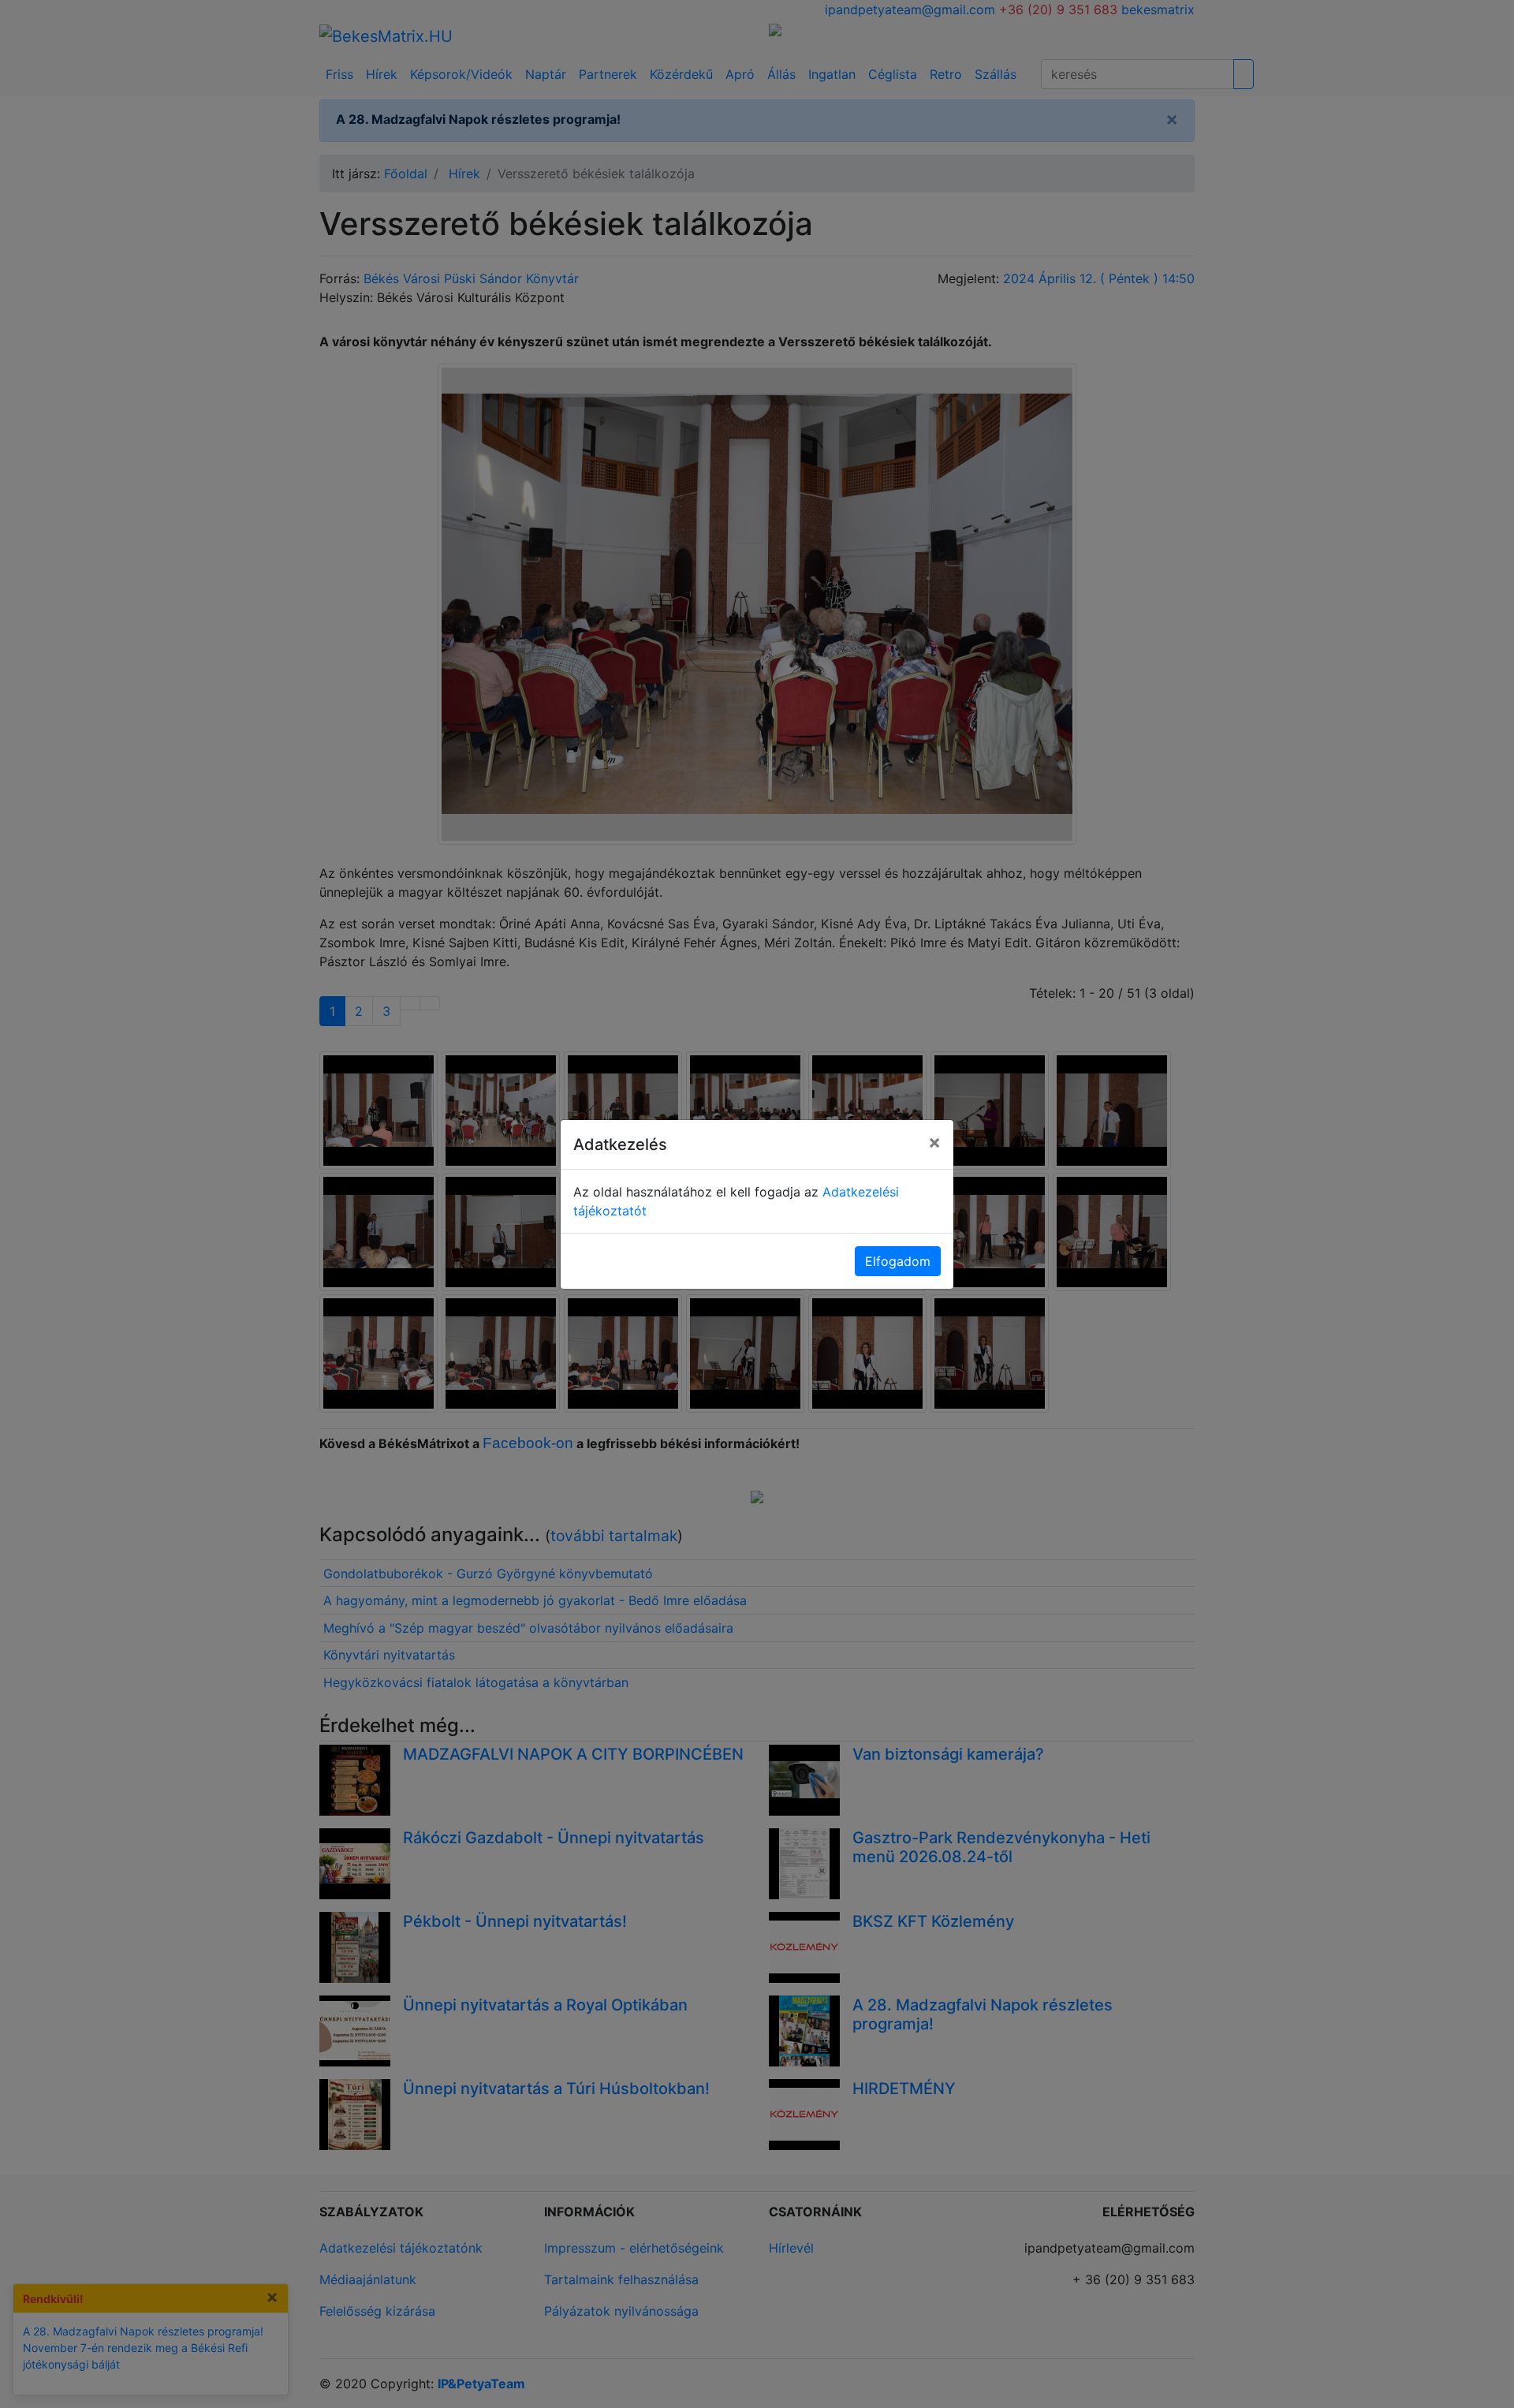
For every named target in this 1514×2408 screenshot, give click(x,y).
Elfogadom (898, 1261)
